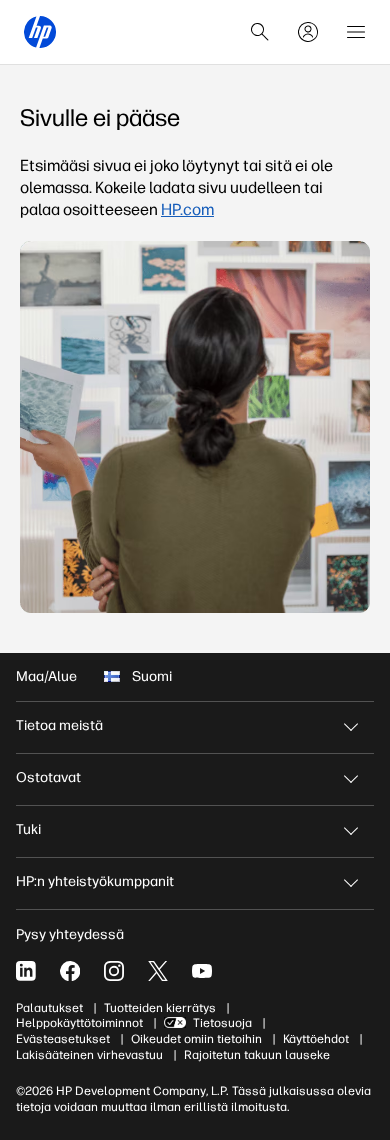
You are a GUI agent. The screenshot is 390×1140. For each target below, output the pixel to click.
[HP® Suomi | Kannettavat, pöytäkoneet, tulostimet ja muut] (40, 32)
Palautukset (49, 1008)
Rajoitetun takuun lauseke (257, 1055)
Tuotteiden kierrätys (160, 1008)
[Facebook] (70, 971)
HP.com (187, 209)
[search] (260, 32)
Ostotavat (48, 777)
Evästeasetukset (63, 1039)
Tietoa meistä (59, 725)
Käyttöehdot (316, 1039)
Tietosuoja (222, 1023)
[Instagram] (114, 971)
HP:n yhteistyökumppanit (95, 881)
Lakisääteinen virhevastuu (89, 1055)
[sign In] (308, 32)
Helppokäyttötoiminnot (79, 1023)
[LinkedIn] (26, 971)
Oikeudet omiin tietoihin (196, 1039)
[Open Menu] (356, 32)
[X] (158, 971)
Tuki (28, 829)
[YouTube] (202, 971)
